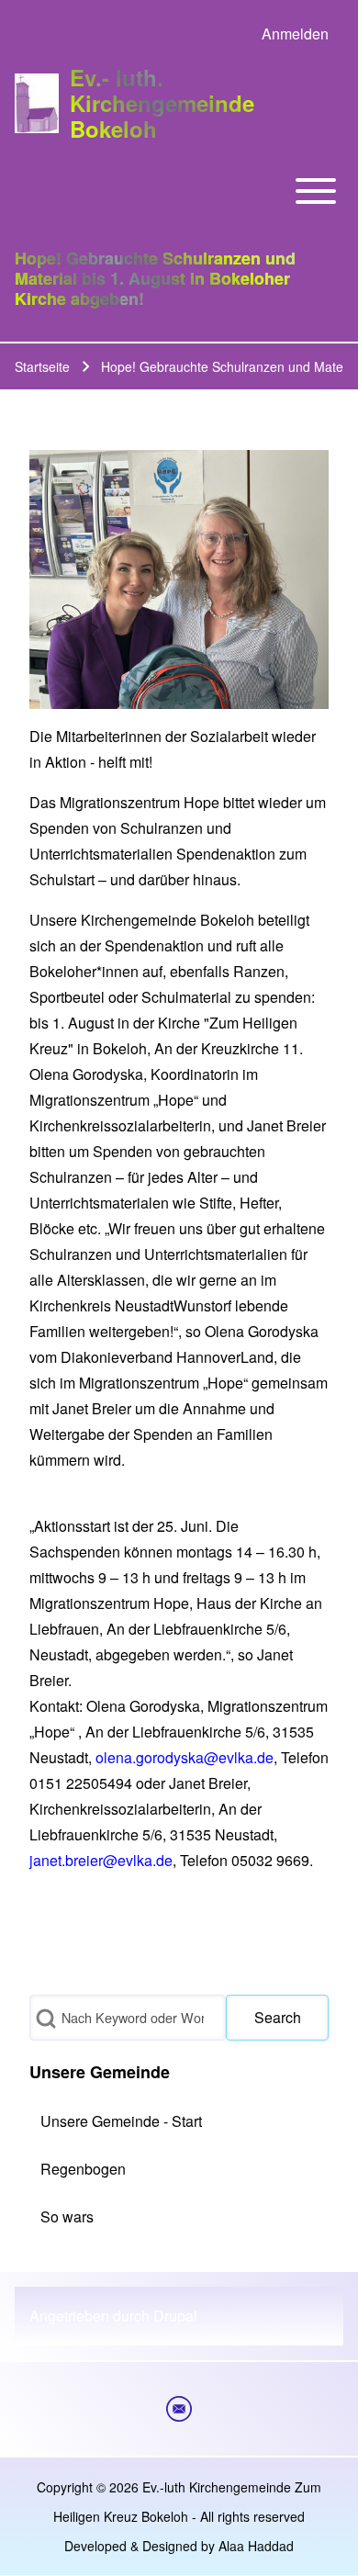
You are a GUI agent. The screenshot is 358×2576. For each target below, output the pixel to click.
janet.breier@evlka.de (101, 1860)
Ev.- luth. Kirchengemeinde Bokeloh (162, 103)
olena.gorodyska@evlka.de (185, 1757)
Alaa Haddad (256, 2546)
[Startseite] (37, 103)
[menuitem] (295, 34)
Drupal (175, 2316)
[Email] (179, 2409)
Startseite (42, 366)
